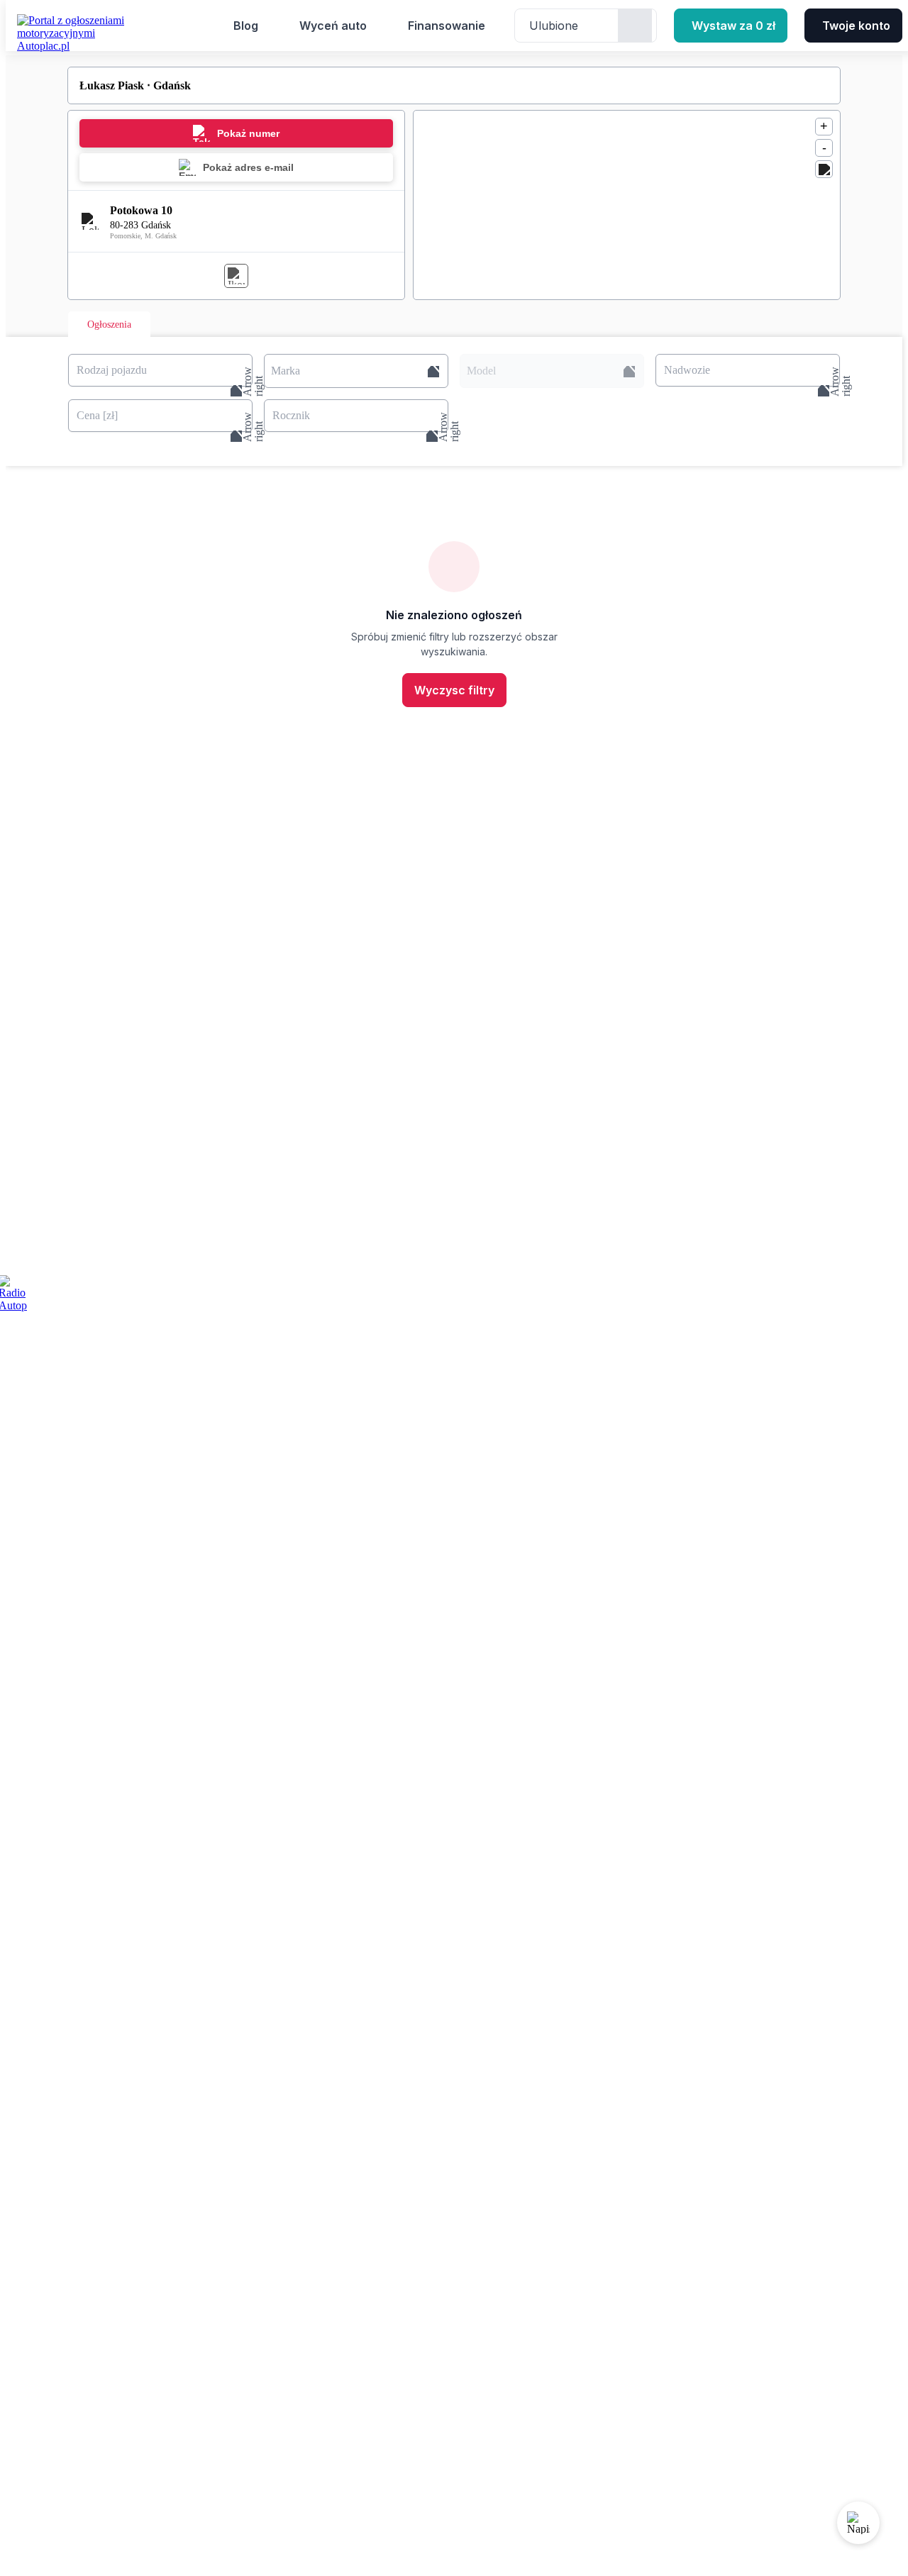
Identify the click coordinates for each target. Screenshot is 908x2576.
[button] (356, 371)
